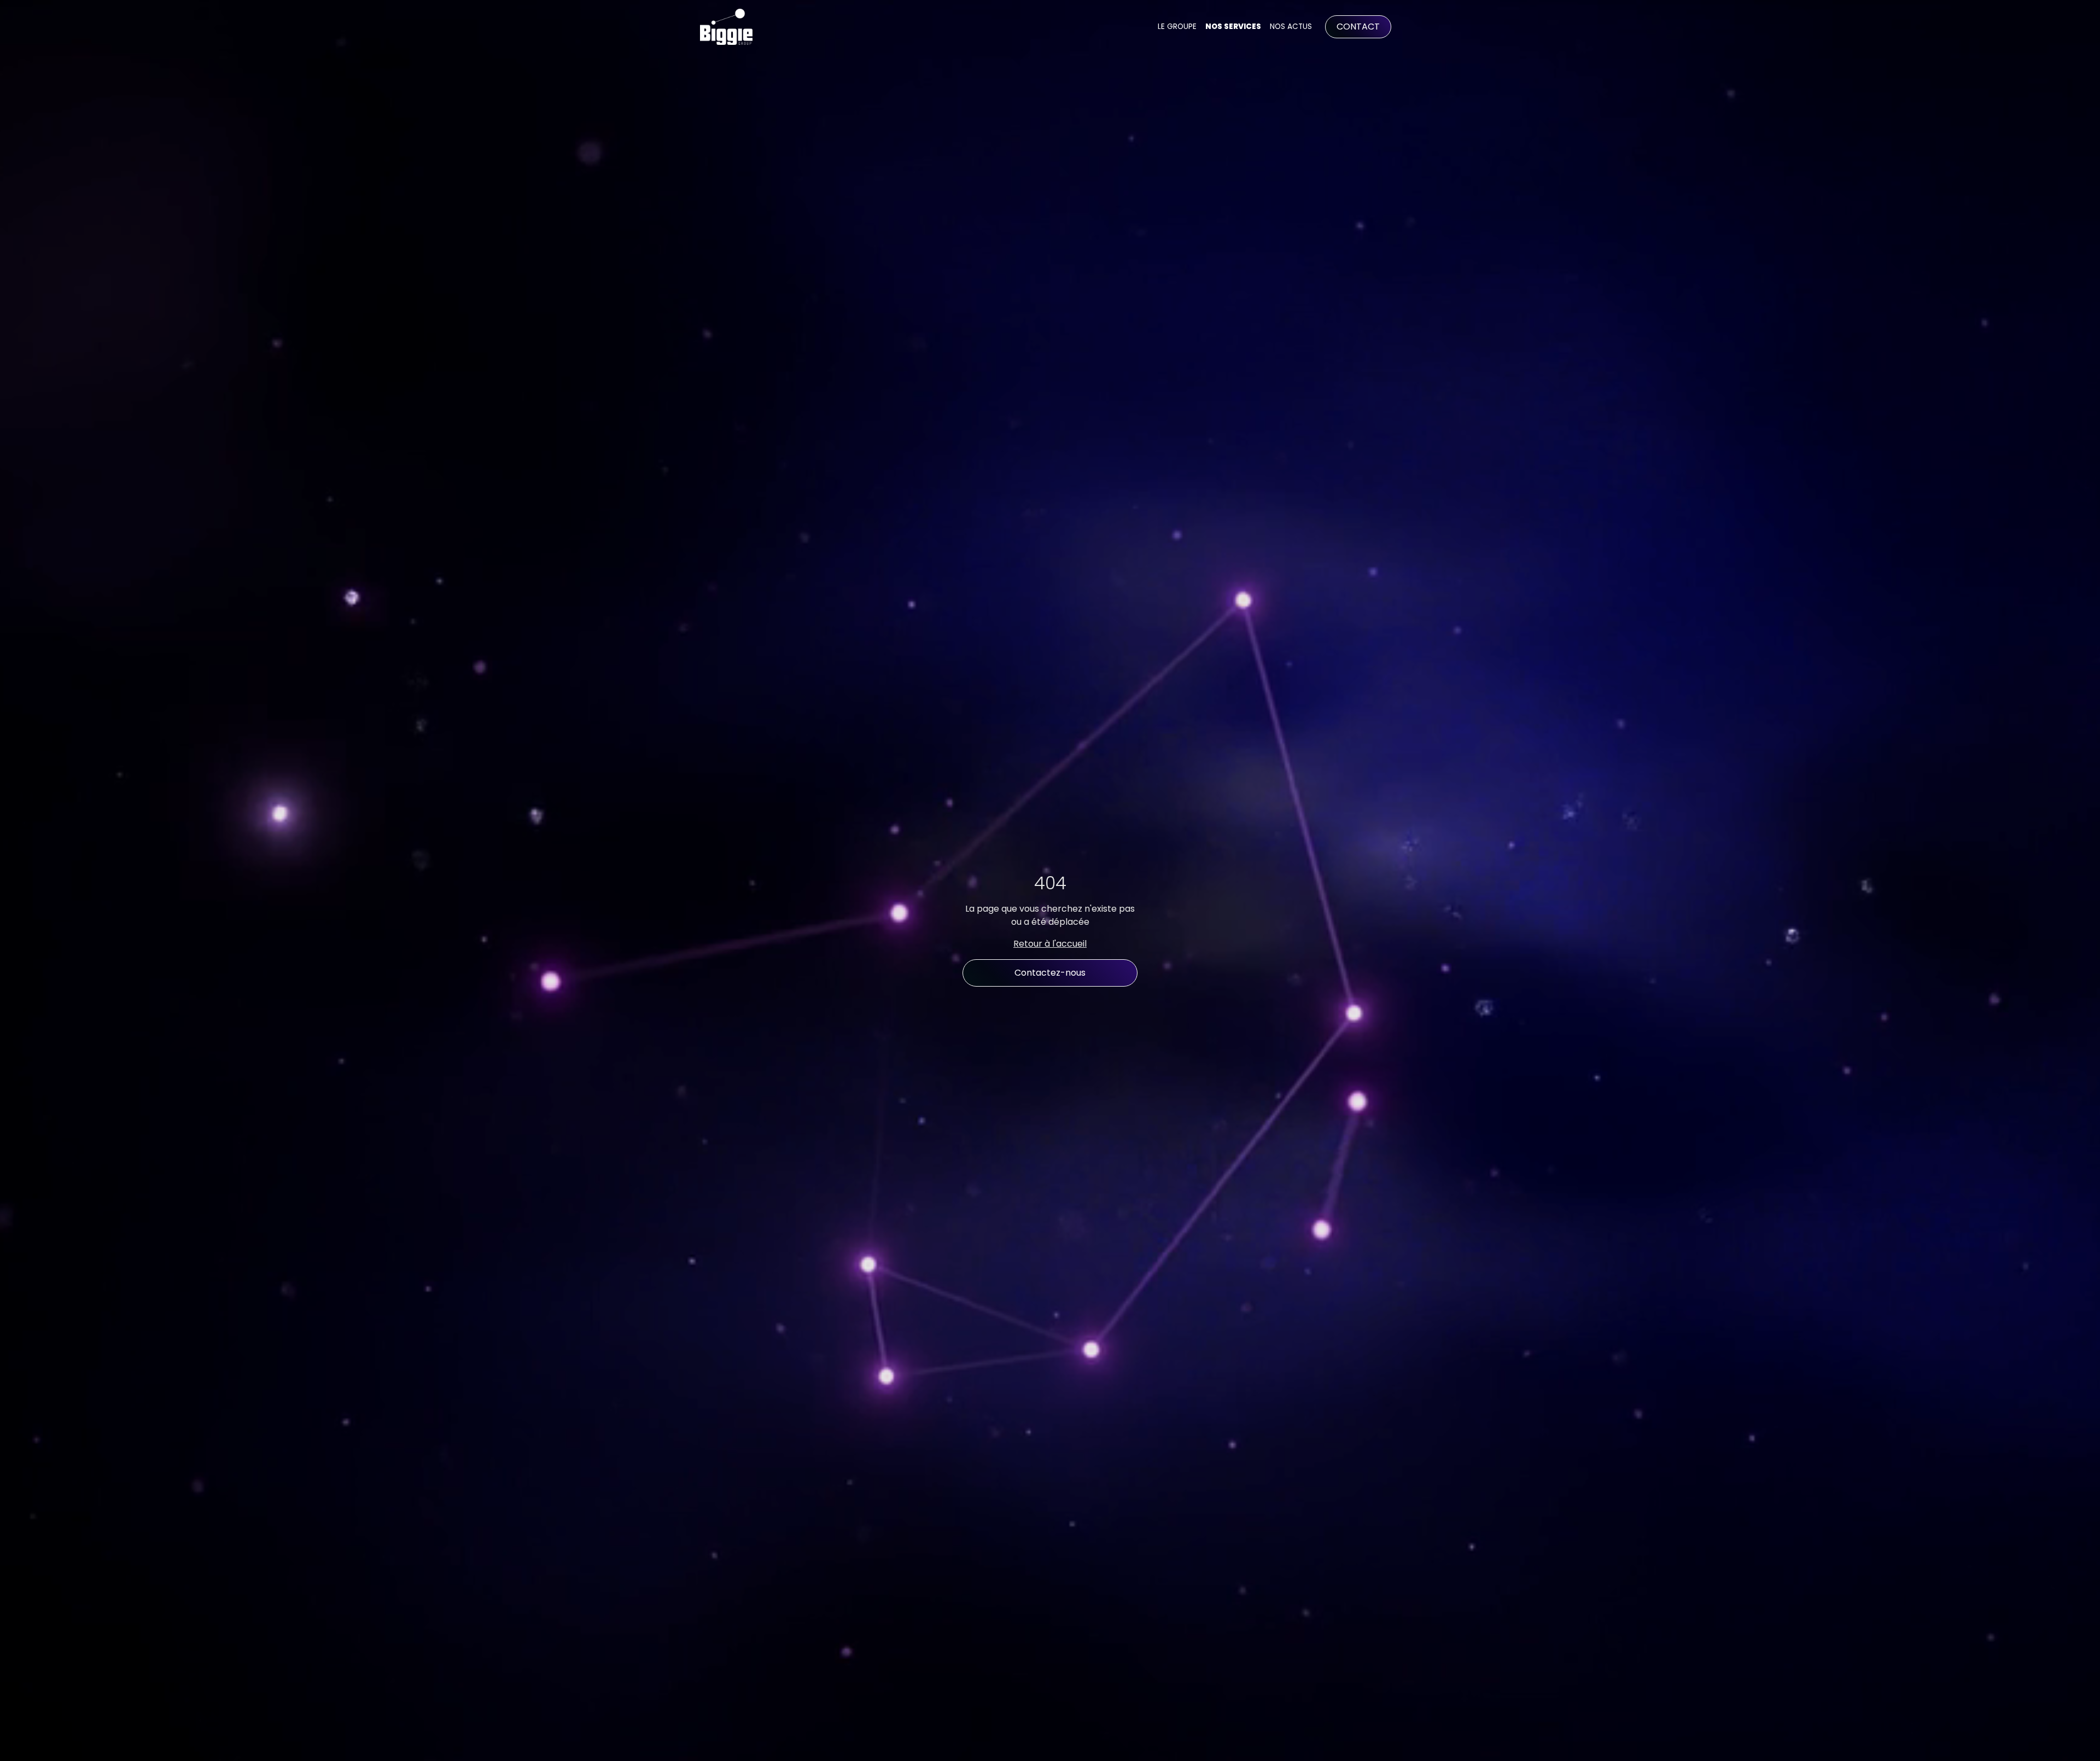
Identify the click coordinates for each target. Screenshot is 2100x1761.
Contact (1358, 27)
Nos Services (1233, 27)
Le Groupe (1177, 27)
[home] (726, 27)
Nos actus (1291, 27)
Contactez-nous (1050, 973)
